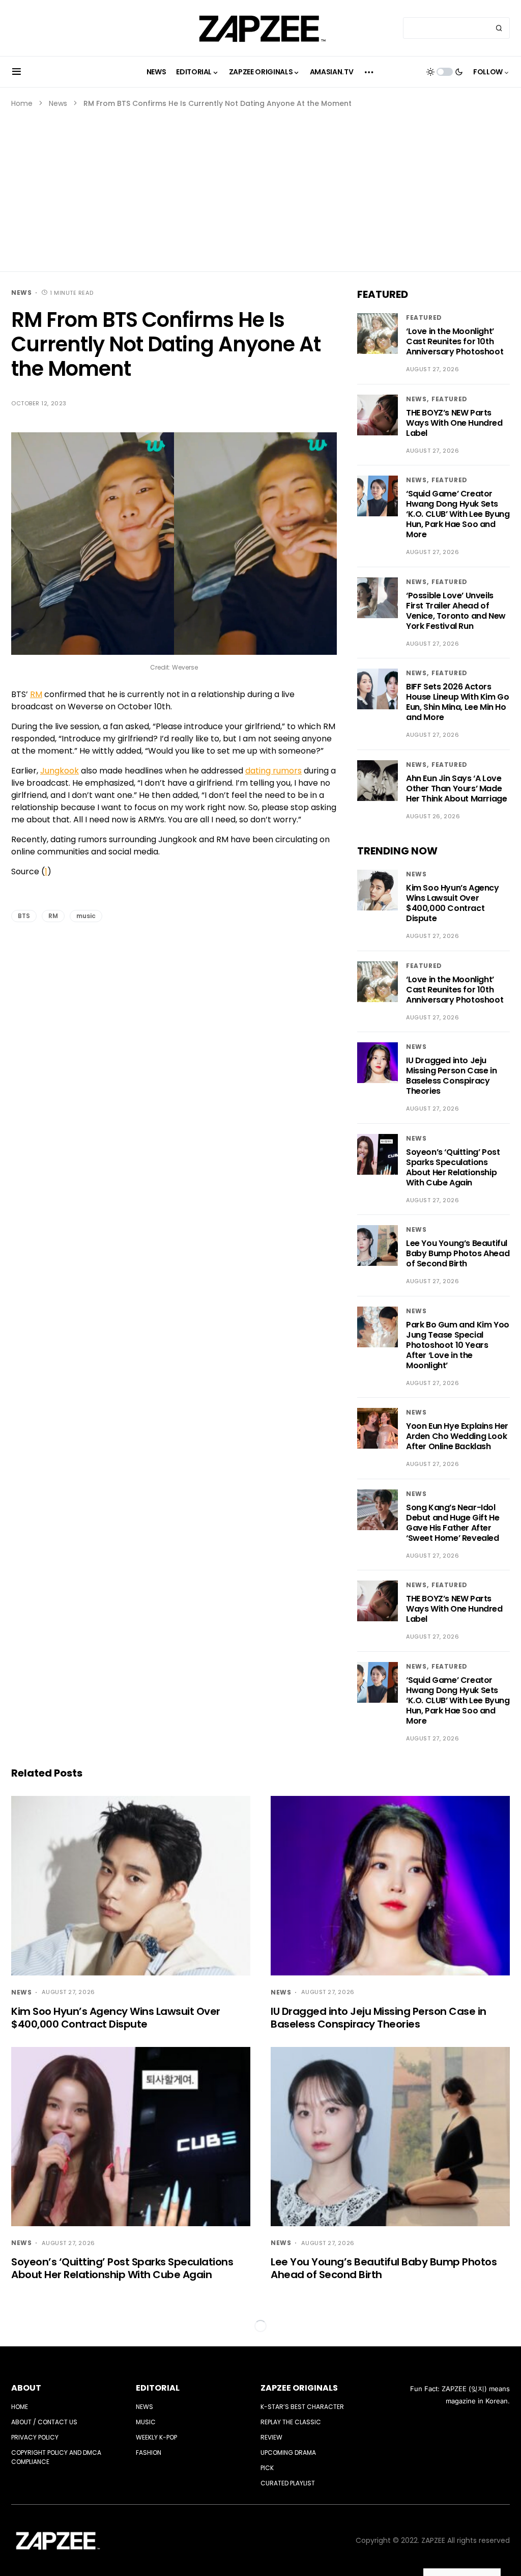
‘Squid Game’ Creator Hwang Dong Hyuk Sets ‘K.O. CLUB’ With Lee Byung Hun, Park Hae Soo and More (458, 514)
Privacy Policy (35, 2437)
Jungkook (60, 771)
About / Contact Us (44, 2422)
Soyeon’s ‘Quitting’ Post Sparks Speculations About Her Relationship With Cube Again (453, 1167)
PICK (267, 2468)
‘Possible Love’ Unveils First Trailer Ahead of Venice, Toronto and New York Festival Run (456, 611)
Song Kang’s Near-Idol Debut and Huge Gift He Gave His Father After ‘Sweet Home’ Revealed (453, 1523)
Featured (424, 317)
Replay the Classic (291, 2422)
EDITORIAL (158, 2388)
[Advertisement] (260, 185)
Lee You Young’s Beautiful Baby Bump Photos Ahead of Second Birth (458, 1253)
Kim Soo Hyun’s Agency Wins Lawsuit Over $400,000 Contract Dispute (453, 903)
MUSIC (146, 2422)
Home (22, 103)
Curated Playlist (288, 2483)
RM (36, 694)
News (58, 103)
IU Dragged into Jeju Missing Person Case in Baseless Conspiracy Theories (451, 1076)
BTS (24, 916)
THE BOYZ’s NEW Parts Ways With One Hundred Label (454, 423)
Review (271, 2437)
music (86, 916)
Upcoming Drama (288, 2453)
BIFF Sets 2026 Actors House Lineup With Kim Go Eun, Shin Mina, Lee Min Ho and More (457, 702)
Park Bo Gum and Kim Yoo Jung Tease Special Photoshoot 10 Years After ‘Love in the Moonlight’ (458, 1345)
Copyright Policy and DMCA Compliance (56, 2457)
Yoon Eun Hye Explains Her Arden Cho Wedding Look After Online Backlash (457, 1436)
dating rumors (273, 771)
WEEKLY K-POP (156, 2437)
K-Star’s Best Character (302, 2407)
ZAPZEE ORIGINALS (299, 2388)
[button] (17, 72)
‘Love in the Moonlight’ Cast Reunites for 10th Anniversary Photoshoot (455, 341)
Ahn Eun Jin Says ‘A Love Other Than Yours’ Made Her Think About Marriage (456, 788)
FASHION (149, 2453)
